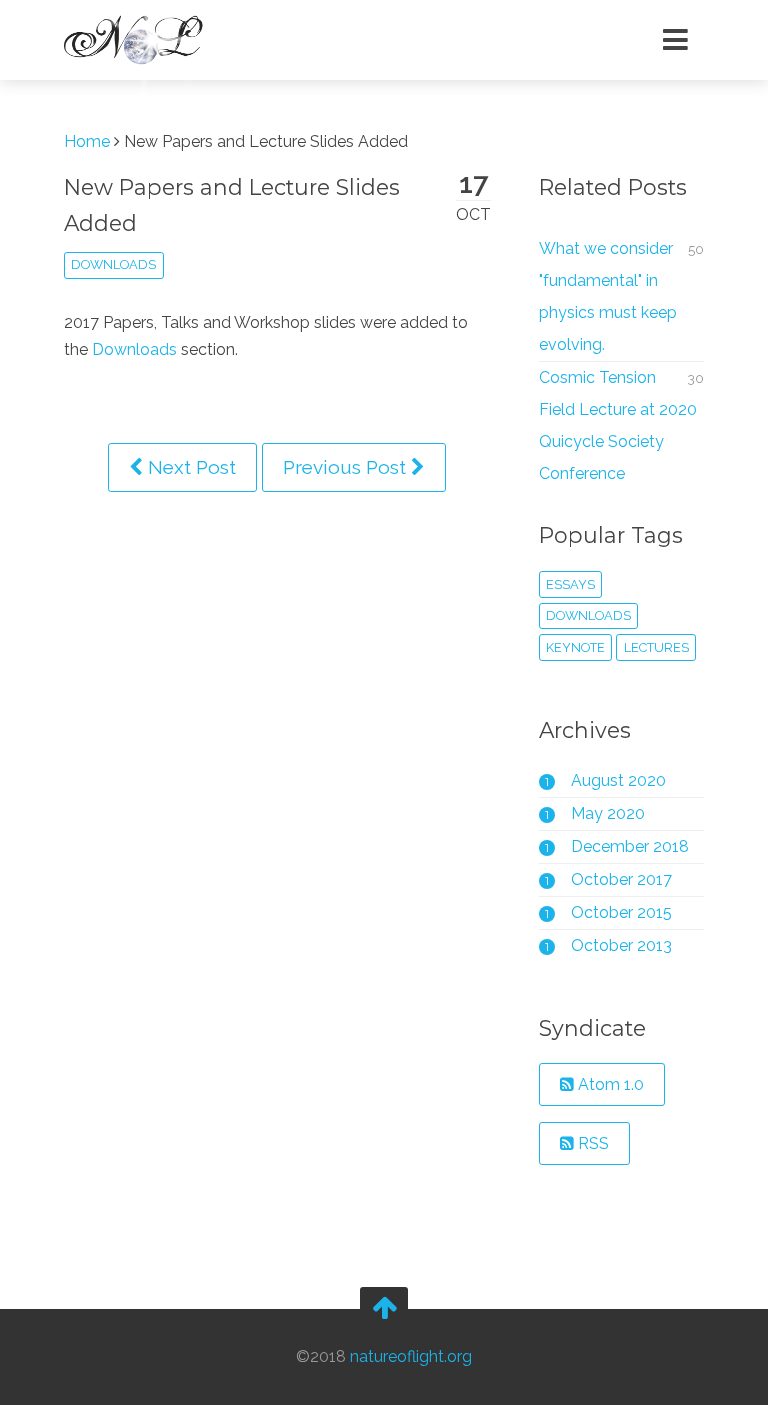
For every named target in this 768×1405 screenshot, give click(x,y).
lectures (656, 647)
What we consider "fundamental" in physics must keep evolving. (608, 296)
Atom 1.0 (609, 1084)
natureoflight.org (411, 1356)
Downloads (134, 349)
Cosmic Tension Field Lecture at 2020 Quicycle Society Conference (618, 425)
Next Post (189, 467)
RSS (591, 1143)
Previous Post (347, 467)
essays (570, 584)
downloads (113, 264)
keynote (575, 647)
